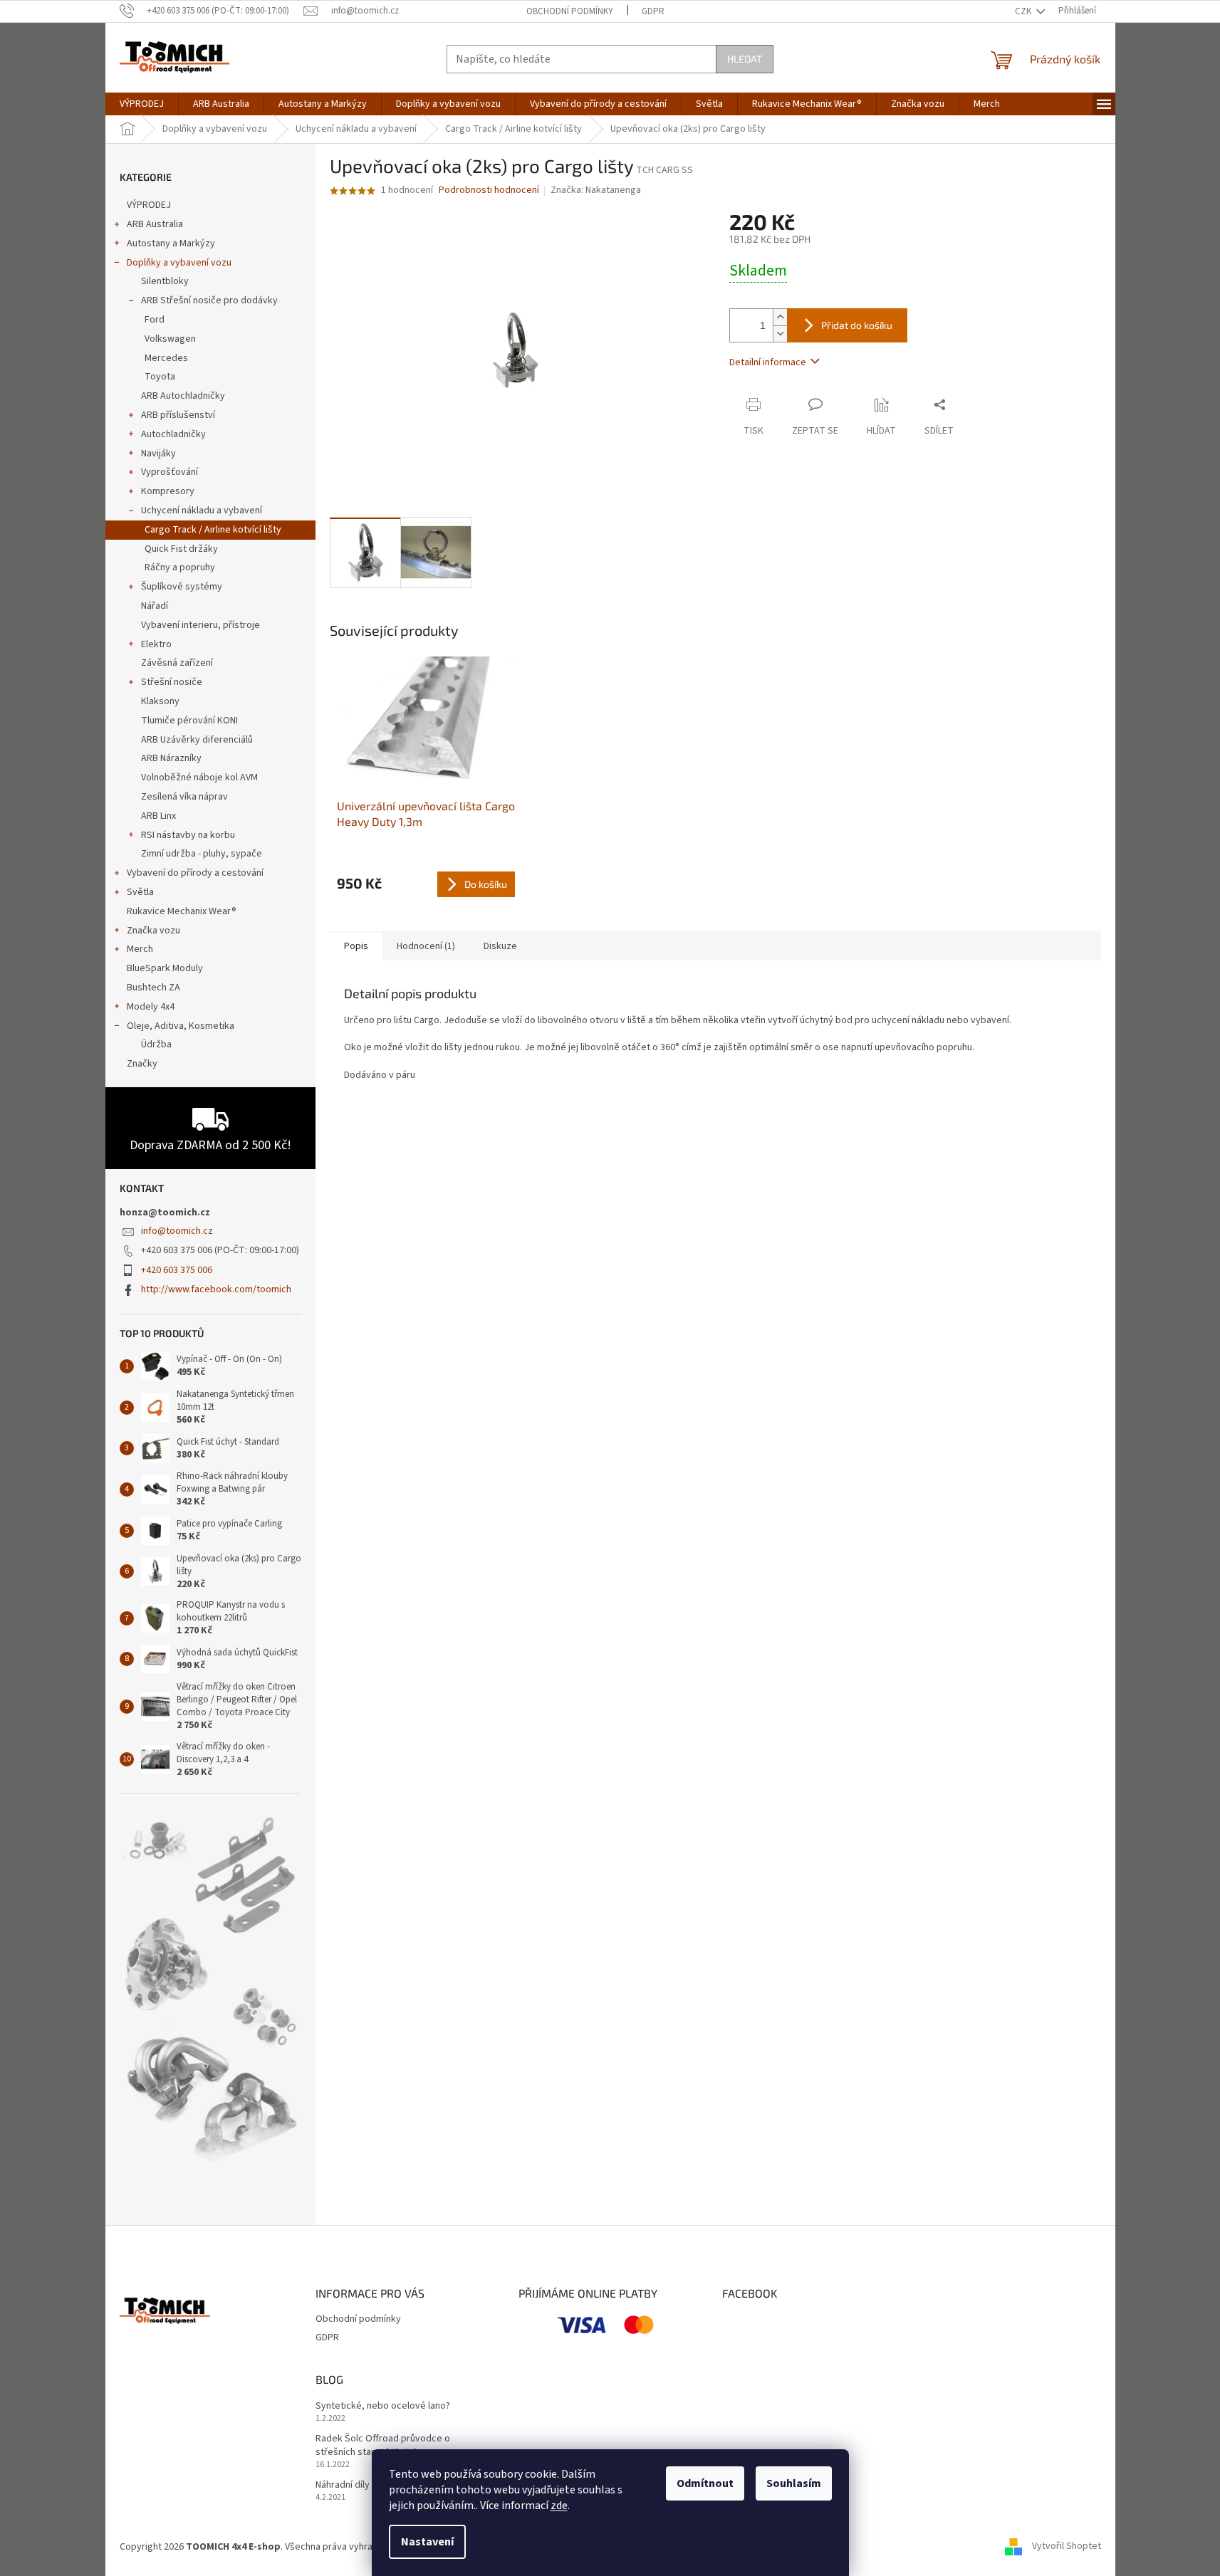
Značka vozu (153, 931)
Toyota (160, 377)
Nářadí (155, 606)
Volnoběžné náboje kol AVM (199, 777)
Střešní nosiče (172, 682)
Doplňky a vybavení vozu (179, 263)
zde (559, 2506)
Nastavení (427, 2542)
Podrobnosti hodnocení (489, 190)
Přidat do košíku (857, 325)
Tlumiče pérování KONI (189, 721)
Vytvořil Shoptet (1067, 2547)
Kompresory (168, 491)
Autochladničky (173, 434)
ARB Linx (158, 816)
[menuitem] (142, 104)
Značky (142, 1064)
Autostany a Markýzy (171, 244)
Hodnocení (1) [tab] (426, 946)
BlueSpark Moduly (165, 968)
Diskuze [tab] (500, 946)
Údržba (156, 1044)
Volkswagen (170, 339)
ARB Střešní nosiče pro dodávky (209, 300)
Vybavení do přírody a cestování (195, 873)
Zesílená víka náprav (184, 797)
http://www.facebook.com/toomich (216, 1289)
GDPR (653, 11)
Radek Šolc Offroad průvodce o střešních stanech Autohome (383, 2446)
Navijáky (158, 454)
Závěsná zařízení (177, 663)
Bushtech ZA (153, 988)
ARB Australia (155, 224)
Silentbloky (165, 281)
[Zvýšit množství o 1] (780, 317)
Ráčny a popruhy (180, 567)
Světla (140, 892)
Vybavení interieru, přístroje (200, 625)
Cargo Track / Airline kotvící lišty (213, 530)
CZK (1024, 11)
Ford (155, 320)
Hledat (745, 59)
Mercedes (166, 358)
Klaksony (160, 701)
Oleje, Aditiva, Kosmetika (181, 1026)
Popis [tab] (356, 946)
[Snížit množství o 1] (780, 334)
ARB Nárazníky (171, 758)
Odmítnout (705, 2483)
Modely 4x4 (151, 1007)
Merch (140, 949)
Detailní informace (768, 362)
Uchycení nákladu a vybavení (202, 511)
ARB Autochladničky (183, 396)
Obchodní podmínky (570, 11)
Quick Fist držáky (181, 549)
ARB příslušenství (178, 415)
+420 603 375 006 (177, 1270)
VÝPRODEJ (149, 205)
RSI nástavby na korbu (188, 835)
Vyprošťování (170, 472)
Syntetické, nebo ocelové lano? (383, 2406)
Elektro (156, 644)
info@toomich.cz (177, 1231)
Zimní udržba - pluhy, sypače (202, 854)
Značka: (596, 190)
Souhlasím (794, 2483)
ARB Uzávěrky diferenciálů (197, 740)
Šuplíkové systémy (182, 587)
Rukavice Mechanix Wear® (182, 911)
